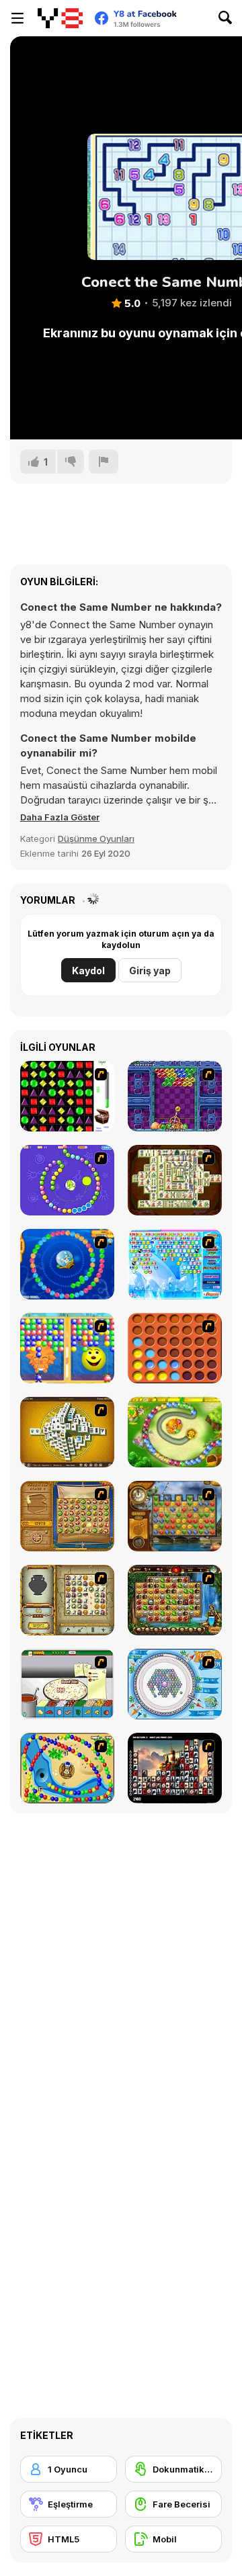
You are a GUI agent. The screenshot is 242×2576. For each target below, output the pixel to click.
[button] (60, 817)
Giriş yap (150, 971)
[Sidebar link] (17, 18)
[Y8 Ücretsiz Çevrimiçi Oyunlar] (60, 18)
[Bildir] (104, 462)
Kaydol (88, 971)
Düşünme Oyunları (96, 839)
